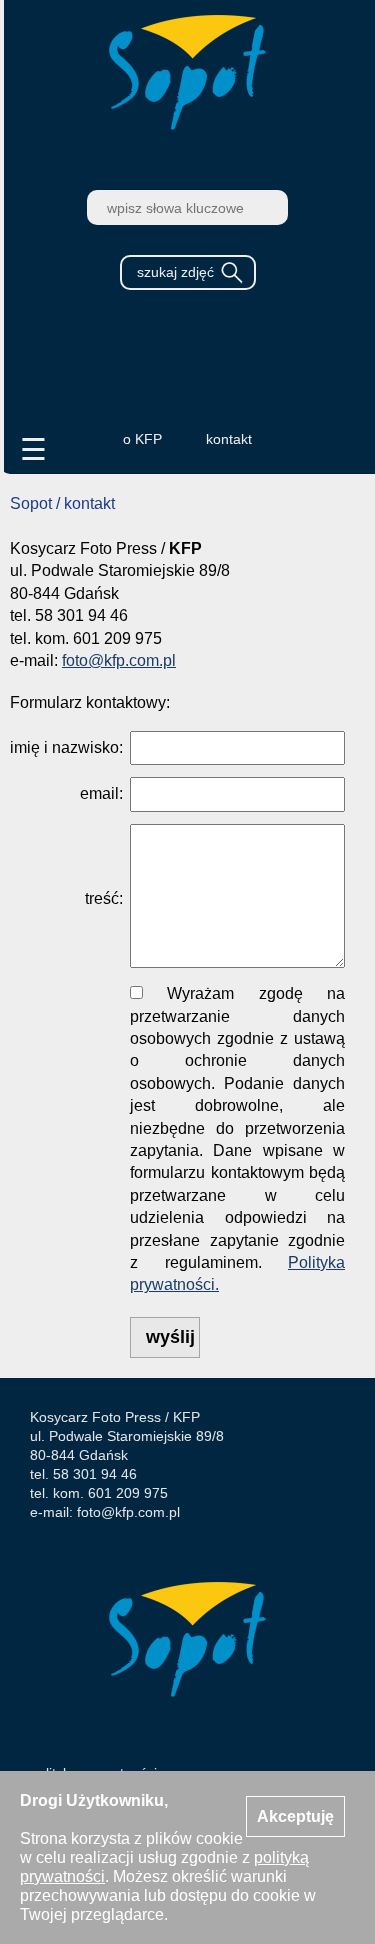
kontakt (229, 439)
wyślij (170, 1337)
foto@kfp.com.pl (119, 660)
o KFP (142, 439)
